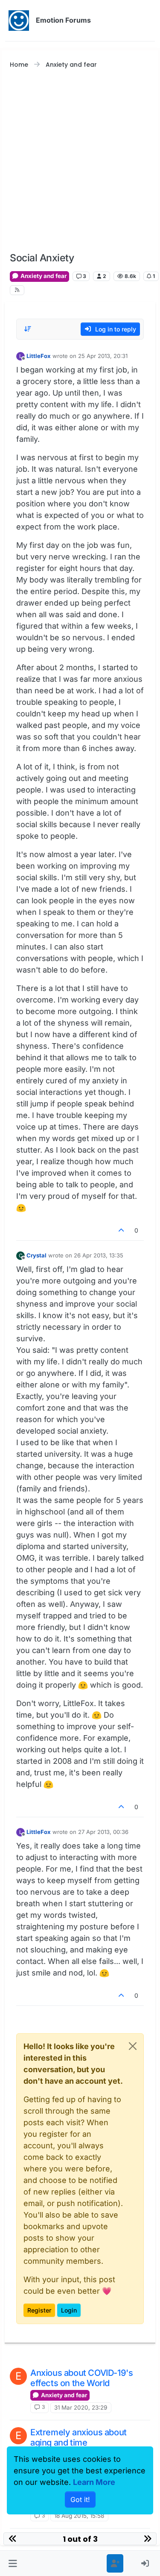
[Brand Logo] (19, 21)
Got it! (80, 2499)
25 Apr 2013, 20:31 (103, 356)
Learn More (94, 2482)
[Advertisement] (80, 161)
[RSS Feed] (17, 290)
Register (39, 2310)
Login (69, 2310)
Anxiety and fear (43, 276)
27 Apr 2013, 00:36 (103, 1832)
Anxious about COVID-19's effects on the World (81, 2378)
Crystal (36, 1255)
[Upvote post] (122, 1230)
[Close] (133, 2046)
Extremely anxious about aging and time (79, 2437)
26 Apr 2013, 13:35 (99, 1255)
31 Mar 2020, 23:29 (81, 2407)
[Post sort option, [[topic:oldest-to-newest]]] (28, 329)
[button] (13, 2563)
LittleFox (39, 356)
